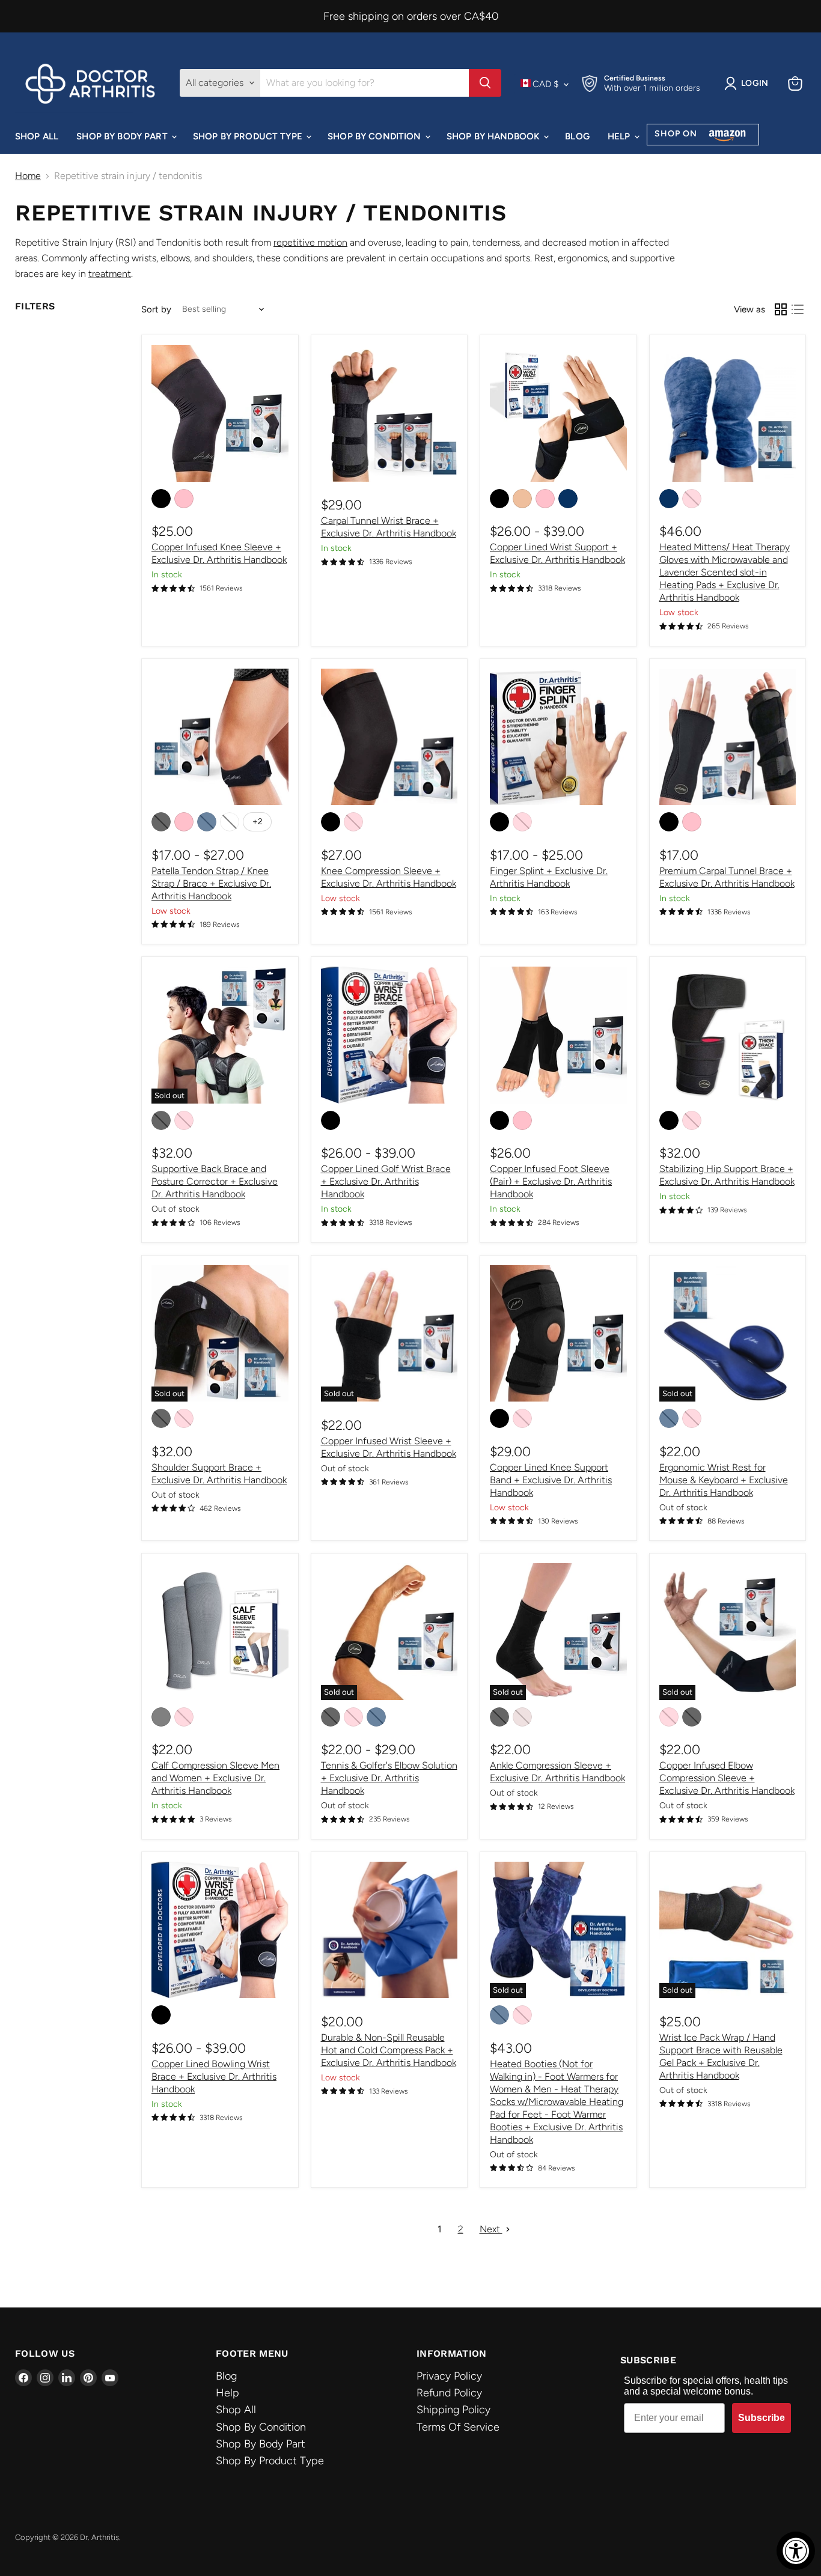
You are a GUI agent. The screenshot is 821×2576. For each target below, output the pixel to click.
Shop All (37, 136)
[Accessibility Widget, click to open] (796, 2551)
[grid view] (781, 309)
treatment (110, 274)
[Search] (485, 83)
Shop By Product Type (249, 136)
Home (28, 176)
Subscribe (761, 2418)
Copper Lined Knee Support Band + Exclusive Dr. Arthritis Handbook (551, 1480)
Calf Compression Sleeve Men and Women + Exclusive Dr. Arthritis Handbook (215, 1778)
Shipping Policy (453, 2410)
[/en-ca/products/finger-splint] (558, 737)
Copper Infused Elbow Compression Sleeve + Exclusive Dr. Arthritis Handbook (727, 1778)
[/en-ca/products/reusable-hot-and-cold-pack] (389, 1930)
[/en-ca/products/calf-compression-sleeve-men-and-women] (220, 1632)
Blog (577, 136)
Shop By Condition (376, 136)
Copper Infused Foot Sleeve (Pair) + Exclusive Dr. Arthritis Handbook (551, 1181)
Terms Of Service (458, 2427)
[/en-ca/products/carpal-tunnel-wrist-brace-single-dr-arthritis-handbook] (389, 413)
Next (491, 2229)
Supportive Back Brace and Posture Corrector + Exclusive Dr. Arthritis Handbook (215, 1181)
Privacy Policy (449, 2376)
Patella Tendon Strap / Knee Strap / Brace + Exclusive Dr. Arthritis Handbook (211, 883)
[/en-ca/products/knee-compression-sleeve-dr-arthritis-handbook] (389, 737)
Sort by (156, 310)
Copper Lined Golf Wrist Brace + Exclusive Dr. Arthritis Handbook (386, 1181)
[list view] (798, 309)
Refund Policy (449, 2393)
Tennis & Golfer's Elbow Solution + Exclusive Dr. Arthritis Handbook (389, 1778)
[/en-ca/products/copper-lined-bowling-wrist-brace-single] (220, 1930)
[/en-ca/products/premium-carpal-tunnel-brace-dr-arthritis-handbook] (728, 737)
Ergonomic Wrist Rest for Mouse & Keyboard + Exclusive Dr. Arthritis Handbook (724, 1480)
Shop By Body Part (123, 136)
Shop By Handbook (495, 136)
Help (620, 136)
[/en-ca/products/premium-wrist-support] (558, 413)
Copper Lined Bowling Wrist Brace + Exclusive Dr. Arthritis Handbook (214, 2076)
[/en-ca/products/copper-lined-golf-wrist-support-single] (389, 1035)
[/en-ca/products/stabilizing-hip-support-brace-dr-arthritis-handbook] (728, 1035)
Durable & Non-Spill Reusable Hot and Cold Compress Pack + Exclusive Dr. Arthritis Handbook (389, 2050)
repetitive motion (310, 242)
